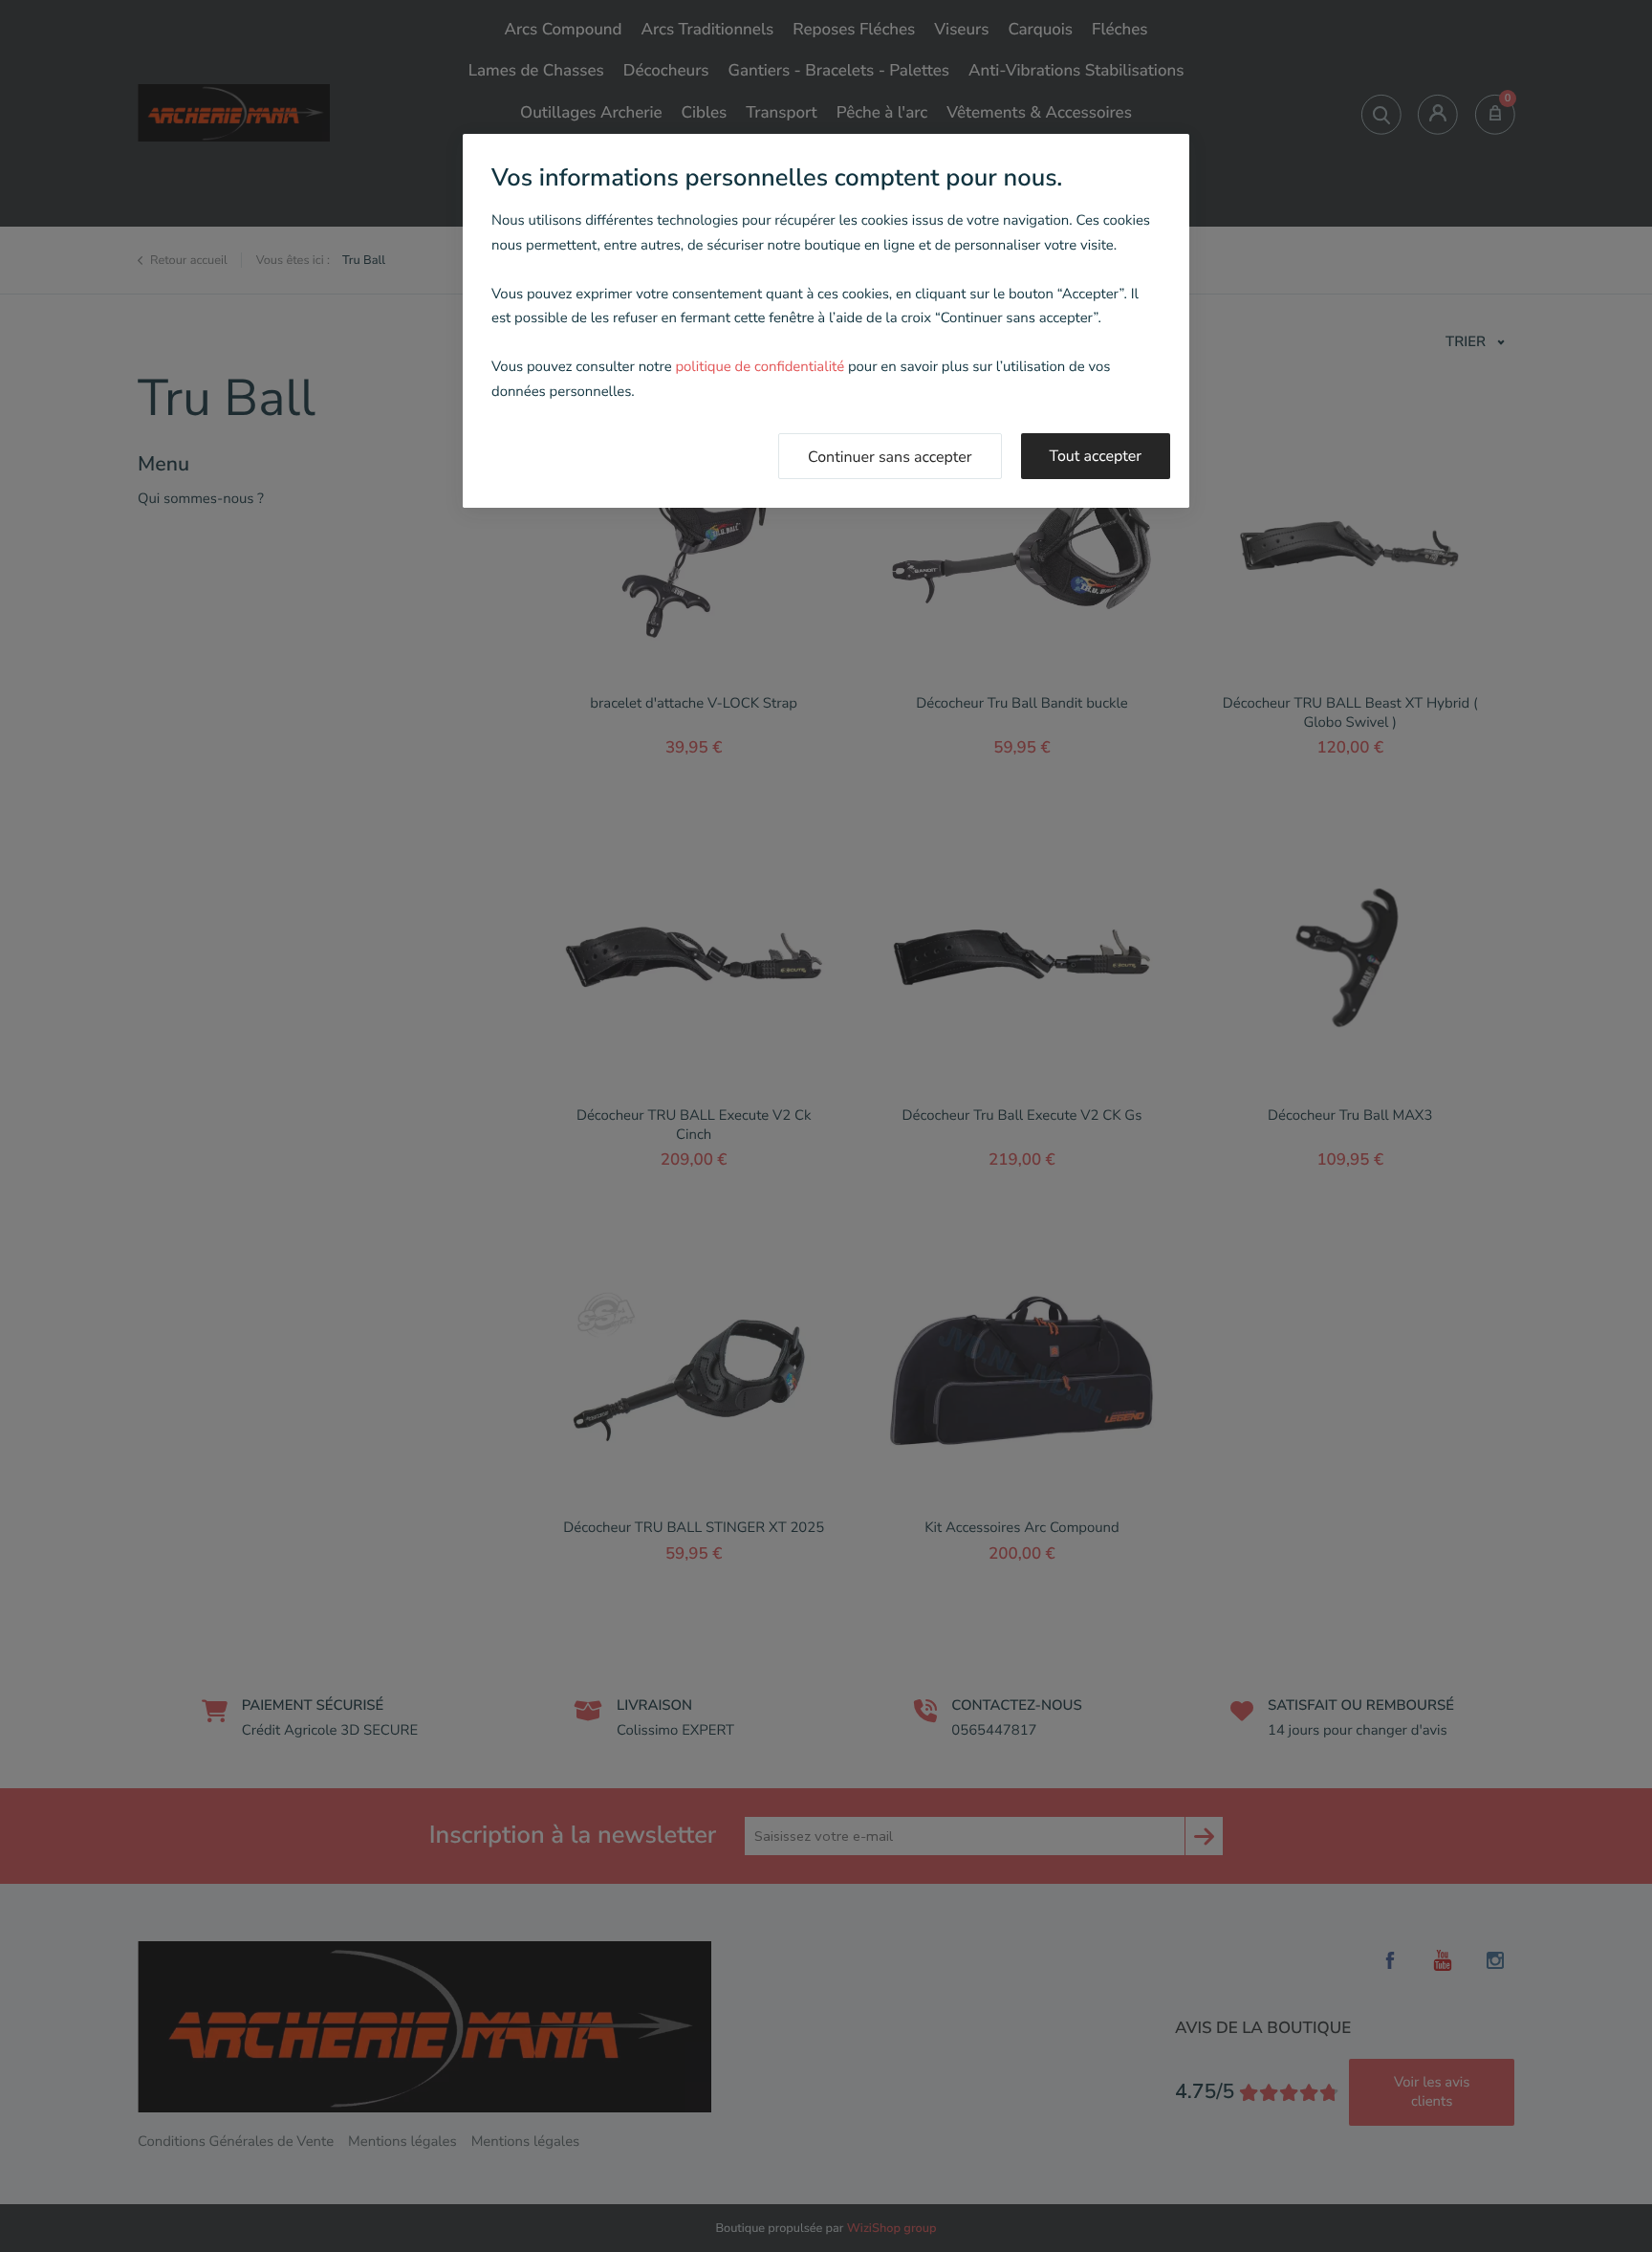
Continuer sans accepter (890, 457)
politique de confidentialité (760, 367)
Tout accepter (1096, 456)
